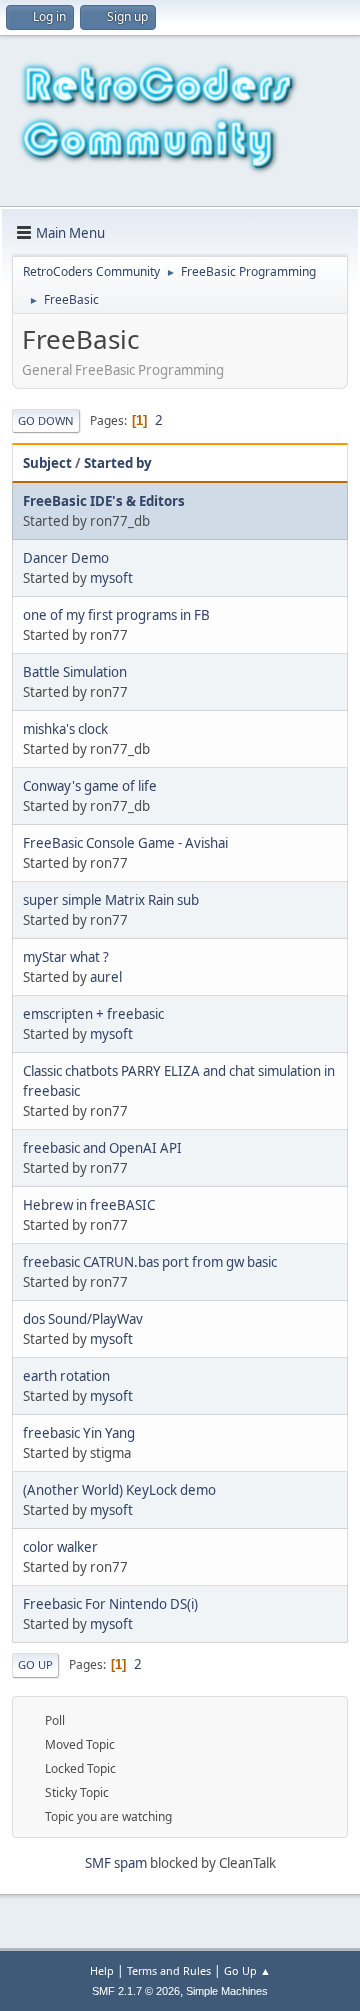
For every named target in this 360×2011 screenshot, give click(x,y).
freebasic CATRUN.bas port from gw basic (150, 1262)
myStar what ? (66, 957)
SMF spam (116, 1863)
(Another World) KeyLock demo (119, 1490)
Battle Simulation (75, 672)
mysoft (111, 578)
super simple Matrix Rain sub (111, 900)
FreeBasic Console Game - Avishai (125, 843)
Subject (47, 463)
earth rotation (66, 1376)
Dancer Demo (66, 558)
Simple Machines (227, 1991)
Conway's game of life (90, 786)
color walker (60, 1547)
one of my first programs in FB (116, 615)
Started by (118, 463)
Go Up (35, 1664)
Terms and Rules (169, 1970)
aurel (106, 977)
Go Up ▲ (247, 1970)
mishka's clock (65, 729)
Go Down (46, 420)
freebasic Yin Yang (79, 1433)
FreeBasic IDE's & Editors (104, 501)
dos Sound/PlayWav (83, 1319)
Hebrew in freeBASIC (89, 1205)
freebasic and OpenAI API (102, 1148)
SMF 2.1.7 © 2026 (136, 1991)
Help (102, 1970)
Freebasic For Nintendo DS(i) (110, 1604)
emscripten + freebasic (93, 1014)
